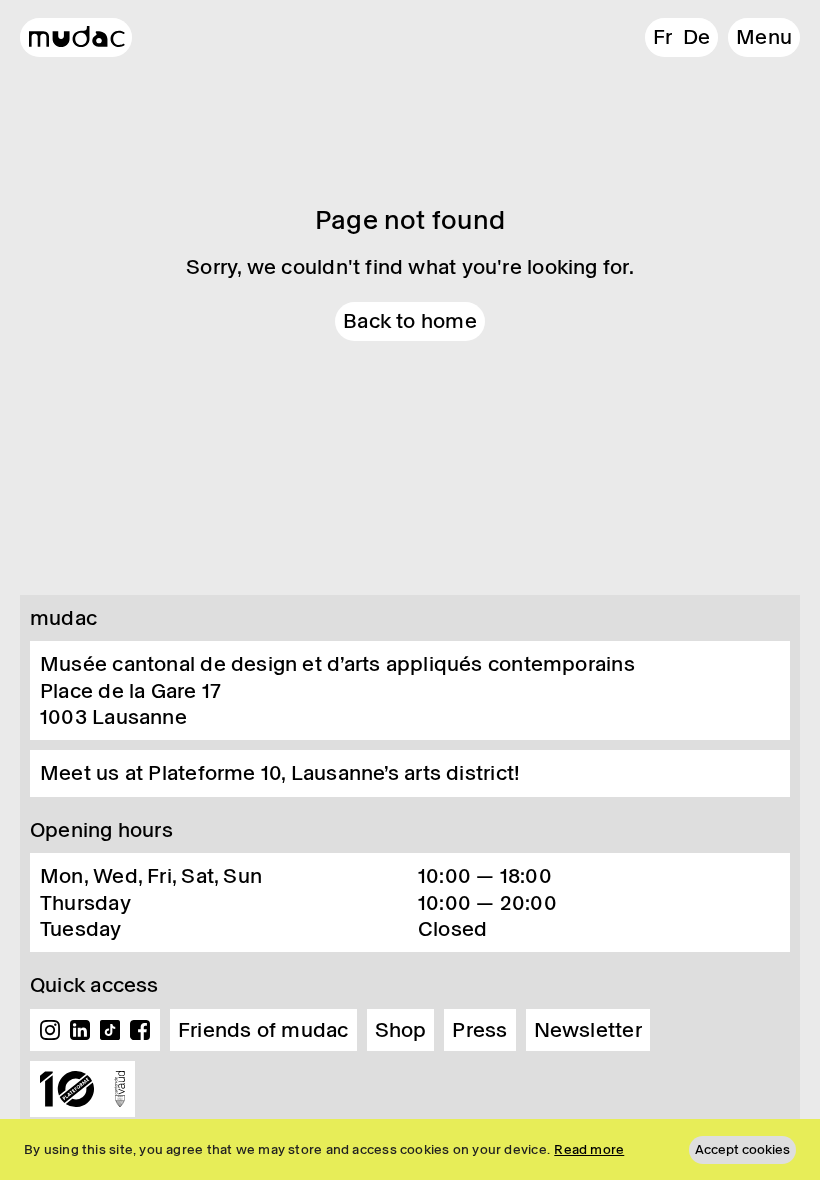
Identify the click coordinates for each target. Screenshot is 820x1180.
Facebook (140, 1030)
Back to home (410, 321)
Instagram (50, 1030)
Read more (589, 1149)
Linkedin (80, 1030)
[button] (764, 37)
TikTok (110, 1030)
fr (662, 37)
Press (479, 1030)
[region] (410, 1149)
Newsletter (588, 1030)
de (696, 37)
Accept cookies (742, 1149)
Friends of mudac (263, 1030)
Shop (401, 1030)
